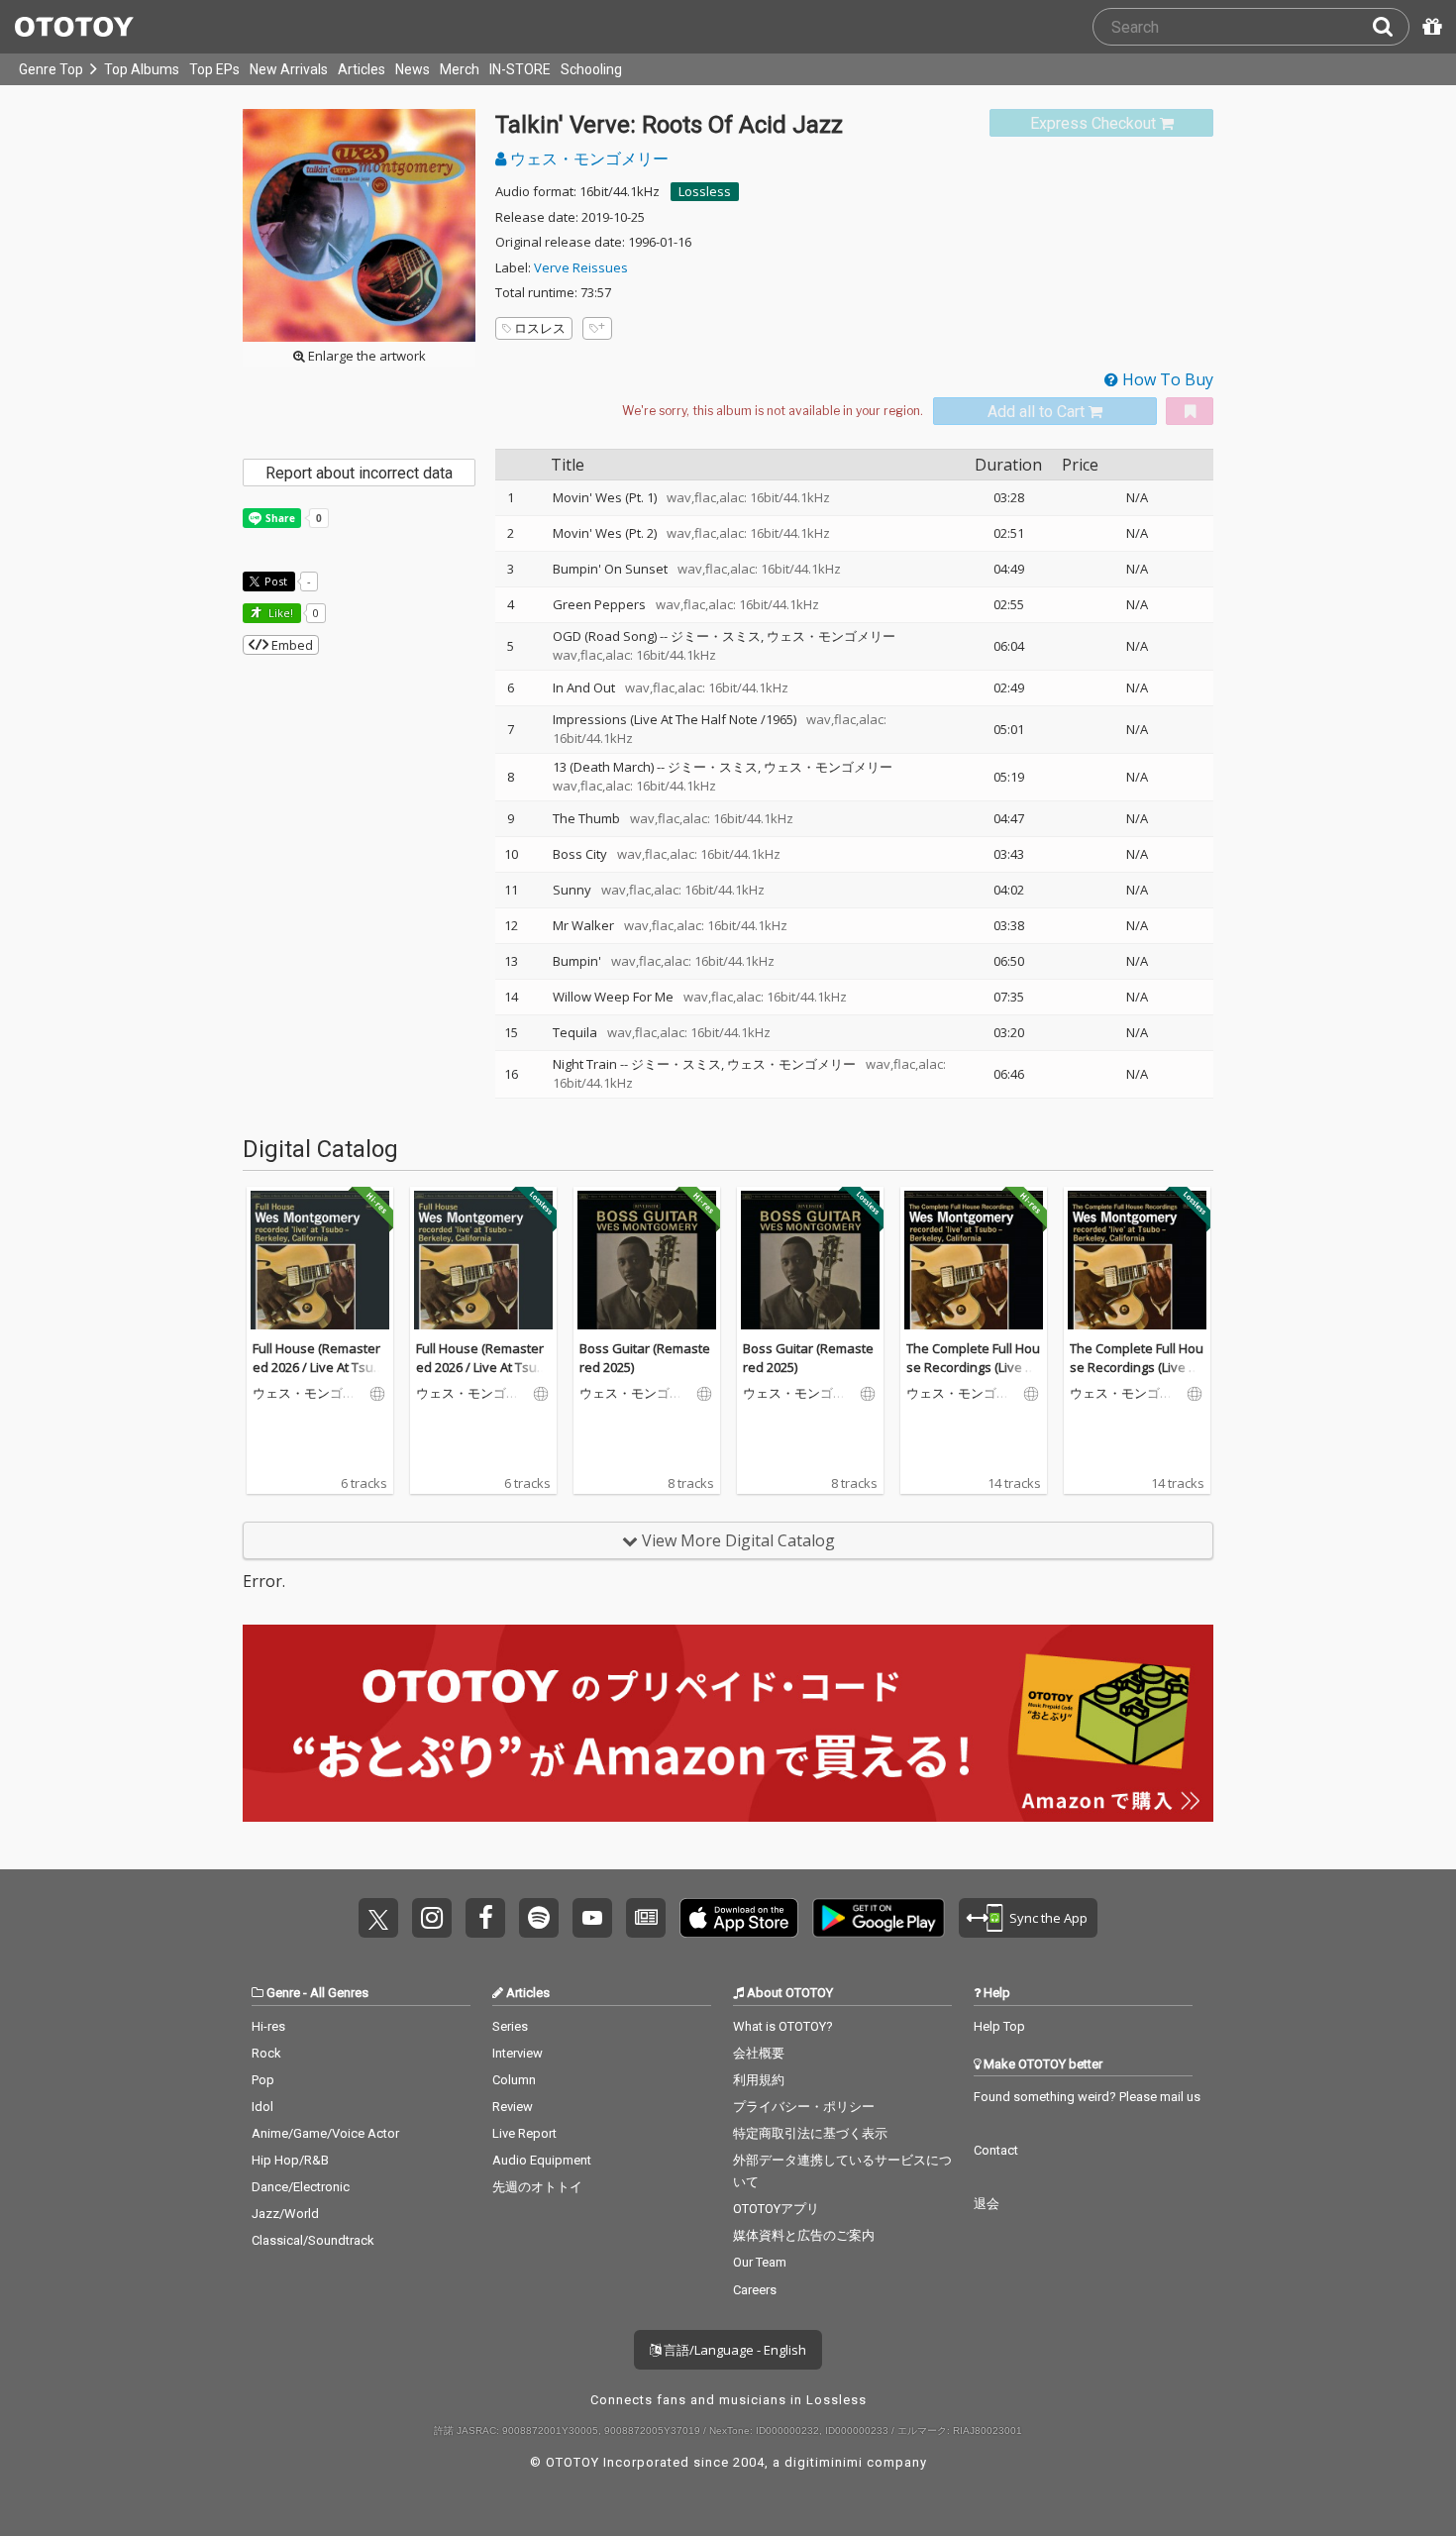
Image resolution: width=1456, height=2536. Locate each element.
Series (510, 2026)
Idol (262, 2107)
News (413, 69)
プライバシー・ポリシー (804, 2107)
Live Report (524, 2133)
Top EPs (214, 69)
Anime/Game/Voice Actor (325, 2133)
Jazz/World (285, 2214)
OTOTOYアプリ (776, 2209)
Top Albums (142, 69)
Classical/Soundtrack (313, 2240)
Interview (518, 2053)
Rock (266, 2053)
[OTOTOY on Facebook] (485, 1918)
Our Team (760, 2262)
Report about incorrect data (359, 473)
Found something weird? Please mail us (1087, 2097)
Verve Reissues (581, 267)
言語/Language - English (733, 2350)
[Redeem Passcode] (1429, 27)
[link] (1101, 123)
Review (513, 2107)
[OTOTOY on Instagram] (432, 1918)
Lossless (705, 191)
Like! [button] (279, 613)
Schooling (591, 69)
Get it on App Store (739, 1918)
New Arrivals (289, 69)
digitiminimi (824, 2462)
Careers (755, 2290)
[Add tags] (597, 328)
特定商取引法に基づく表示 (810, 2133)
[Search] (1391, 27)
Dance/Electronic (301, 2187)
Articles (362, 69)
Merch (460, 69)
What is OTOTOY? (783, 2026)
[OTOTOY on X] (378, 1918)
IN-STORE (520, 69)
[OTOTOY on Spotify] (539, 1918)
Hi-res (268, 2026)
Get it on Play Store (879, 1918)
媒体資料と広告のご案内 (804, 2235)
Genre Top (51, 69)
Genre (283, 1993)
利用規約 (759, 2080)
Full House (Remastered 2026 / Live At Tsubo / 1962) (317, 1368)
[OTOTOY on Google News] (646, 1918)
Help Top (999, 2026)
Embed (291, 645)
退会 (987, 2204)
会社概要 (759, 2053)
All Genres (339, 1993)
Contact (996, 2150)
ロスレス (540, 328)
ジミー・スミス (716, 636)
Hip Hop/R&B (290, 2160)
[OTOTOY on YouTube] (592, 1918)
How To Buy (1166, 379)
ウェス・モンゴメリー (587, 158)
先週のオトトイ (537, 2187)
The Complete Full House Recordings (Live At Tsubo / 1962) (973, 1368)
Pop (263, 2080)
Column (514, 2080)
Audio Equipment (542, 2160)
